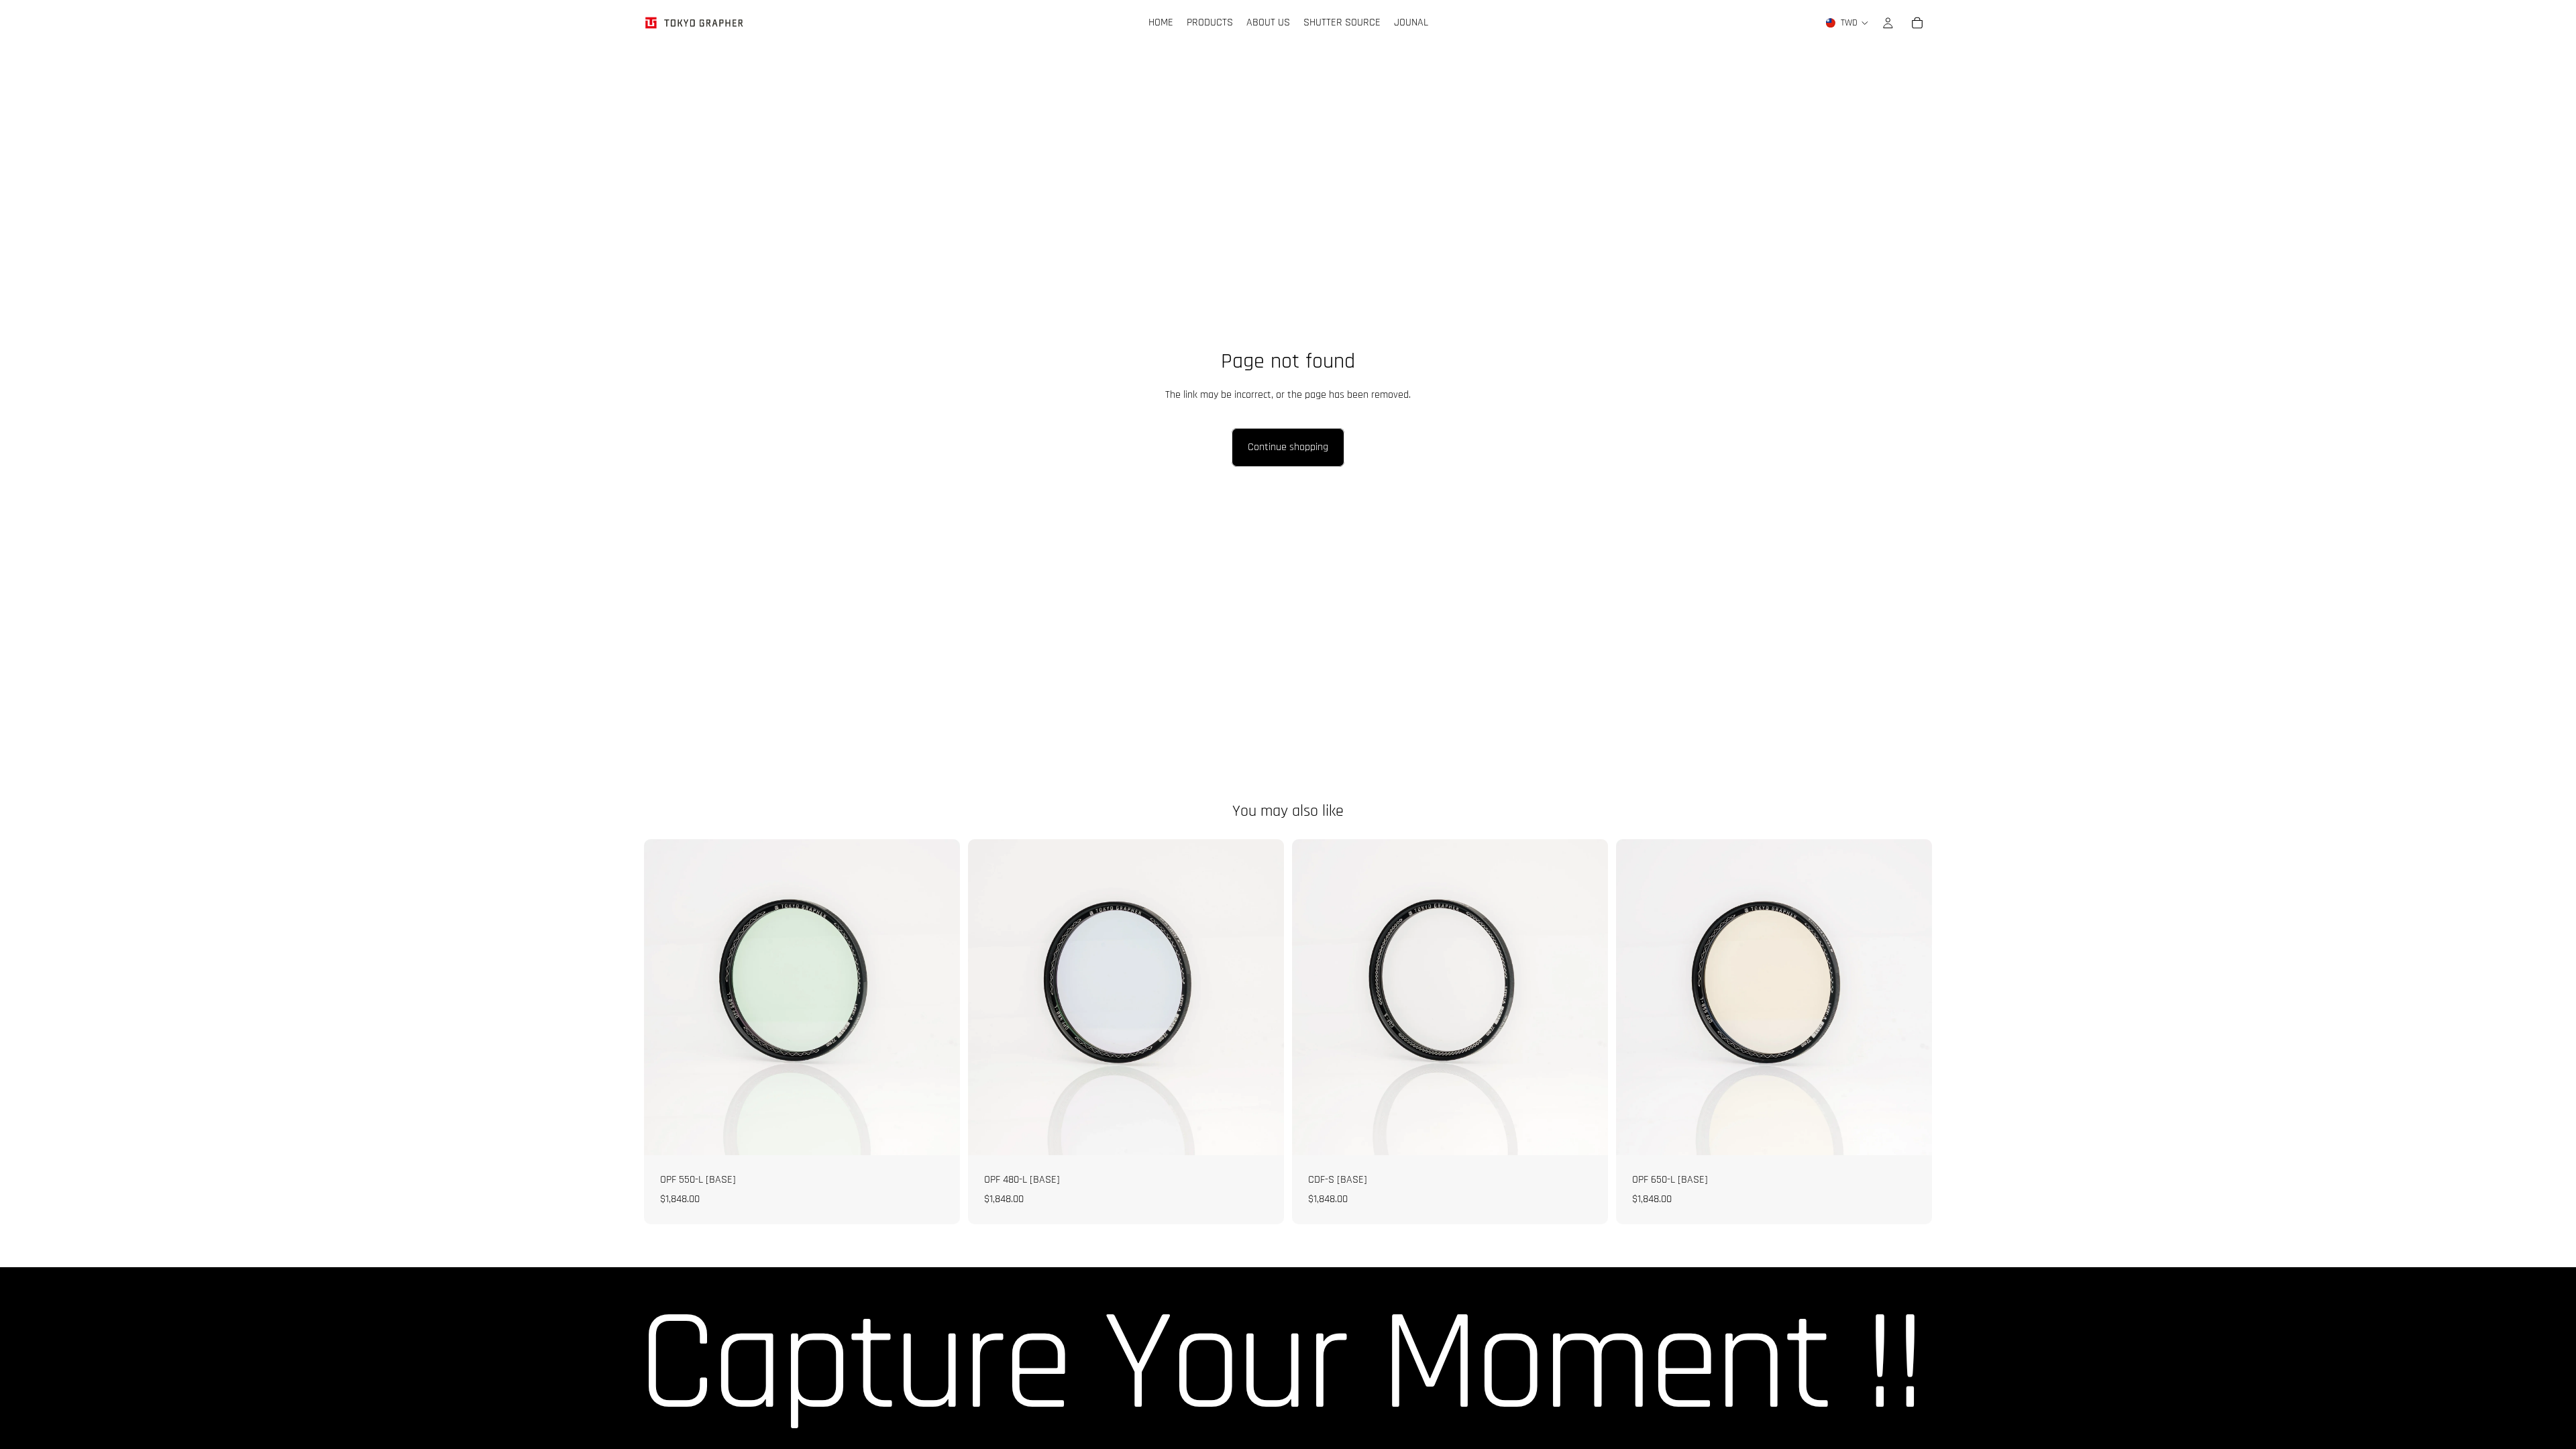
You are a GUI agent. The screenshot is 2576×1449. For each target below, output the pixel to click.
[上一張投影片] (1636, 997)
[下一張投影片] (1912, 997)
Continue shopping (1288, 447)
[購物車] (1917, 23)
